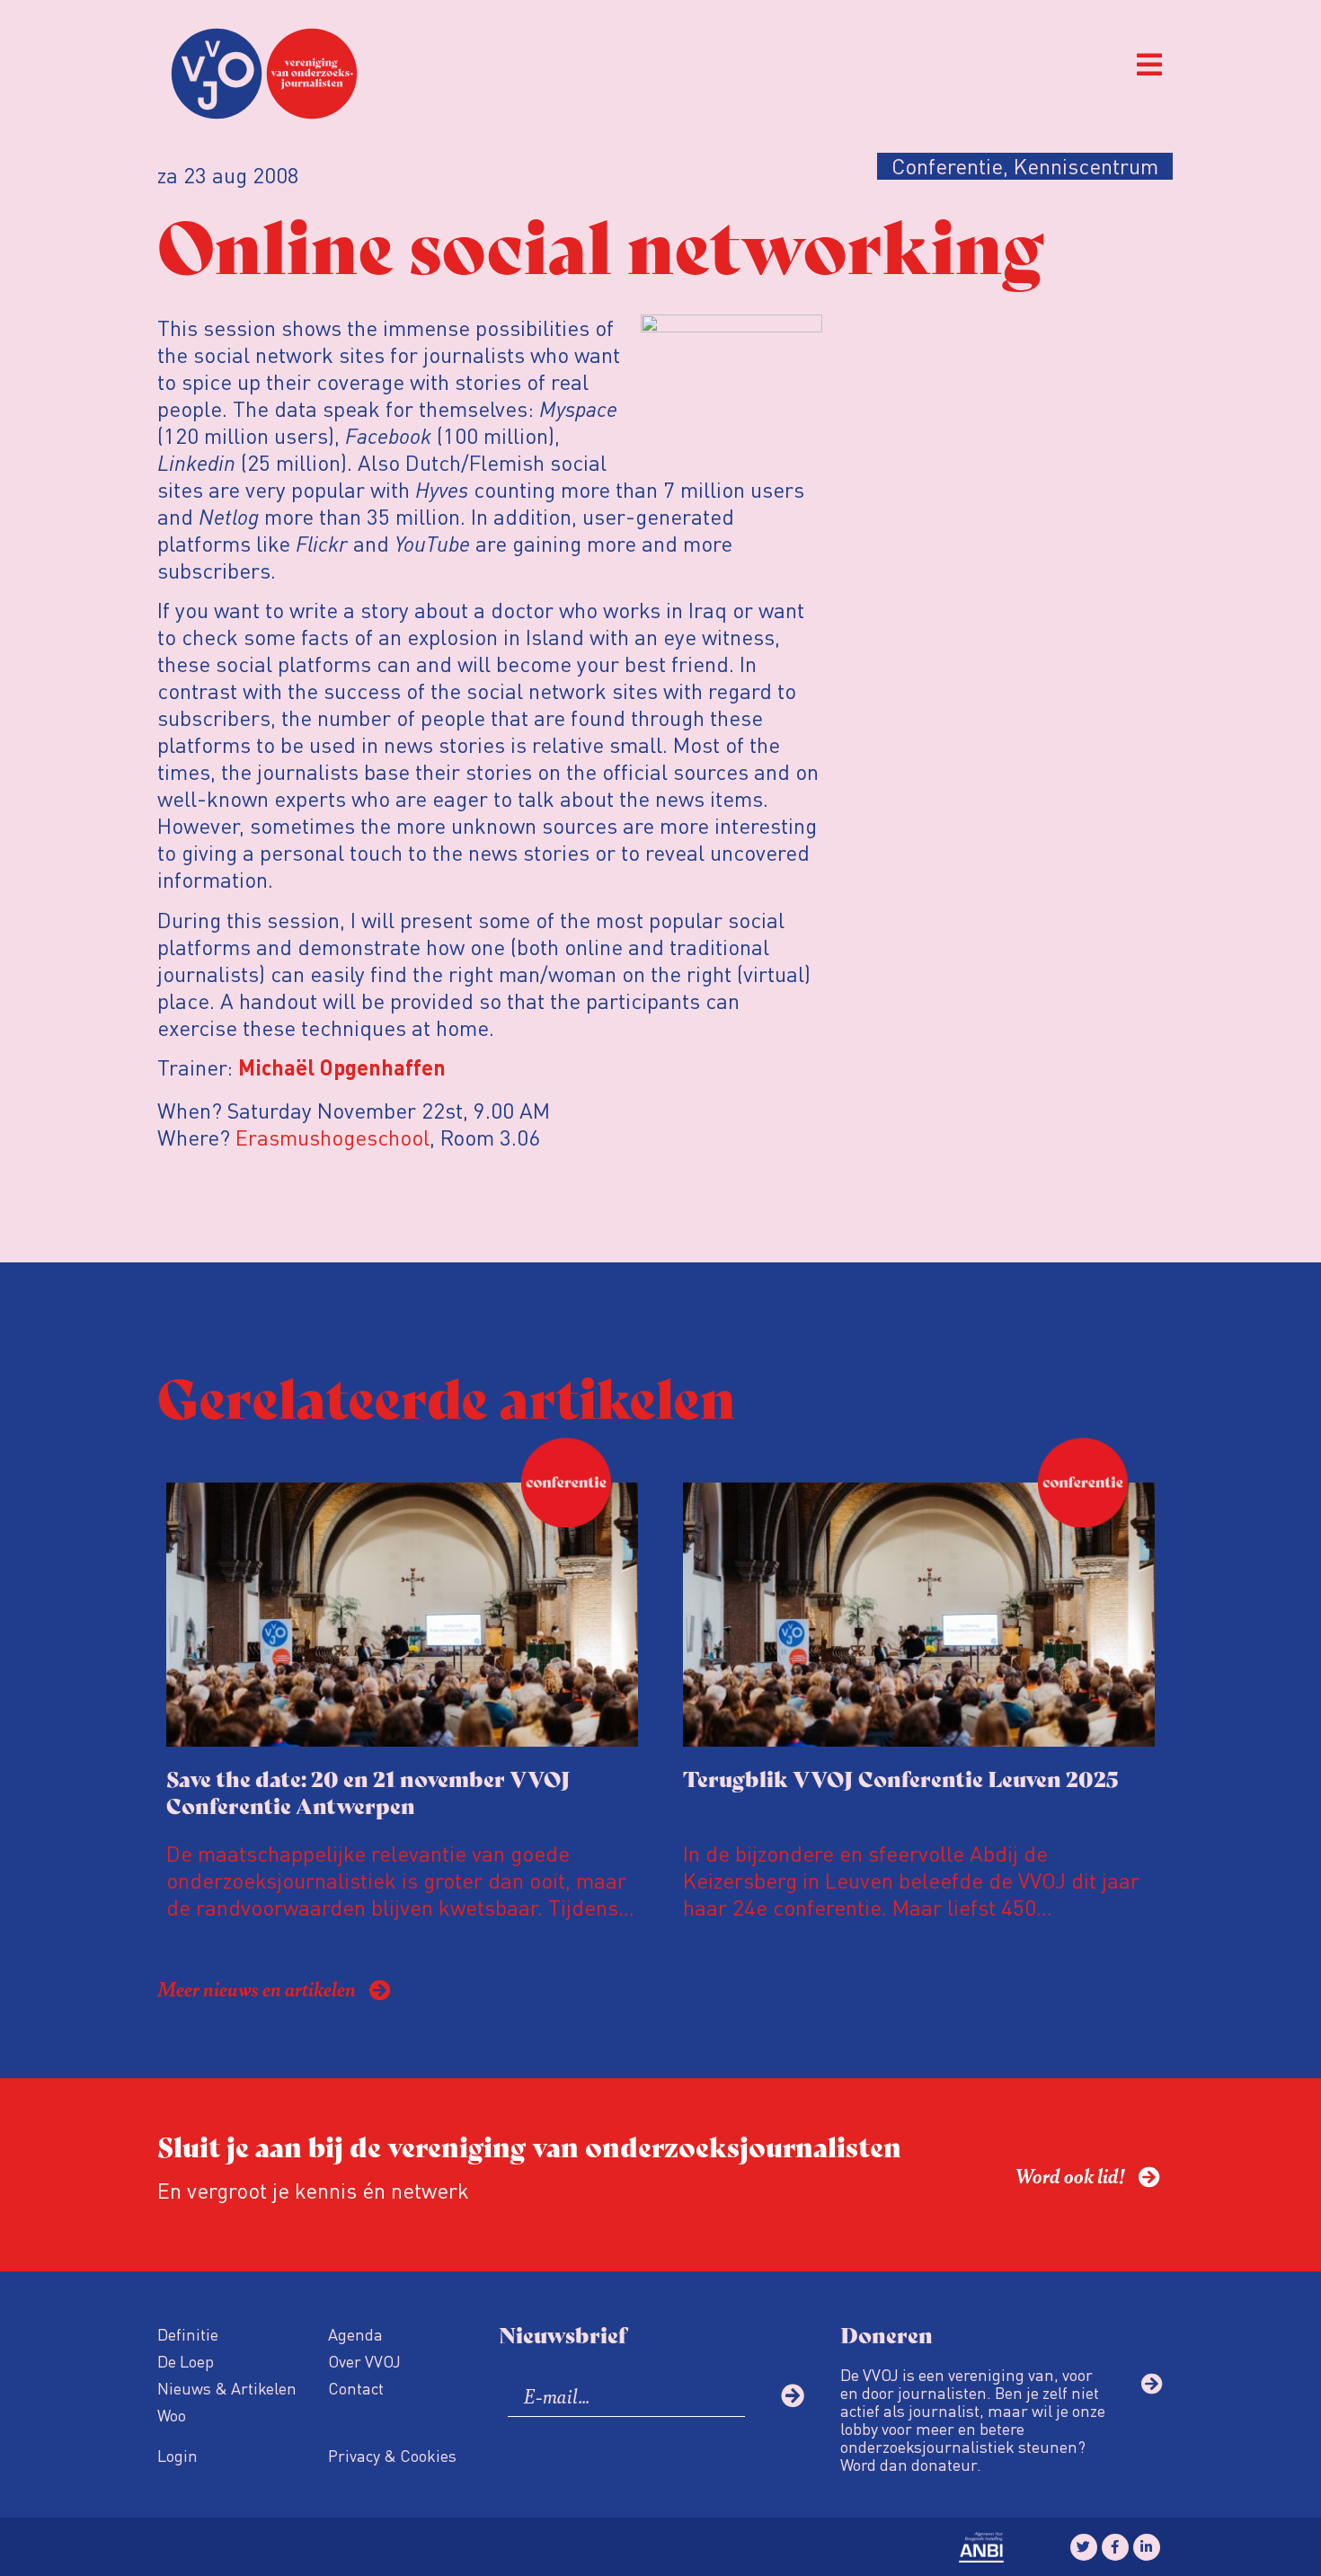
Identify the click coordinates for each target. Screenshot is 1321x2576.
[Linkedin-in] (1147, 2547)
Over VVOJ (364, 2361)
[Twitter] (1084, 2547)
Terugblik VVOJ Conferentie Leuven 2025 (900, 1778)
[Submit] (793, 2395)
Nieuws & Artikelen (227, 2388)
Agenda (355, 2334)
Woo (172, 2415)
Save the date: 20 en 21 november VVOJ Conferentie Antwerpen (368, 1791)
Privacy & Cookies (392, 2455)
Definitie (188, 2334)
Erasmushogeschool (332, 1137)
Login (177, 2455)
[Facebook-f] (1115, 2547)
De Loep (186, 2361)
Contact (356, 2388)
